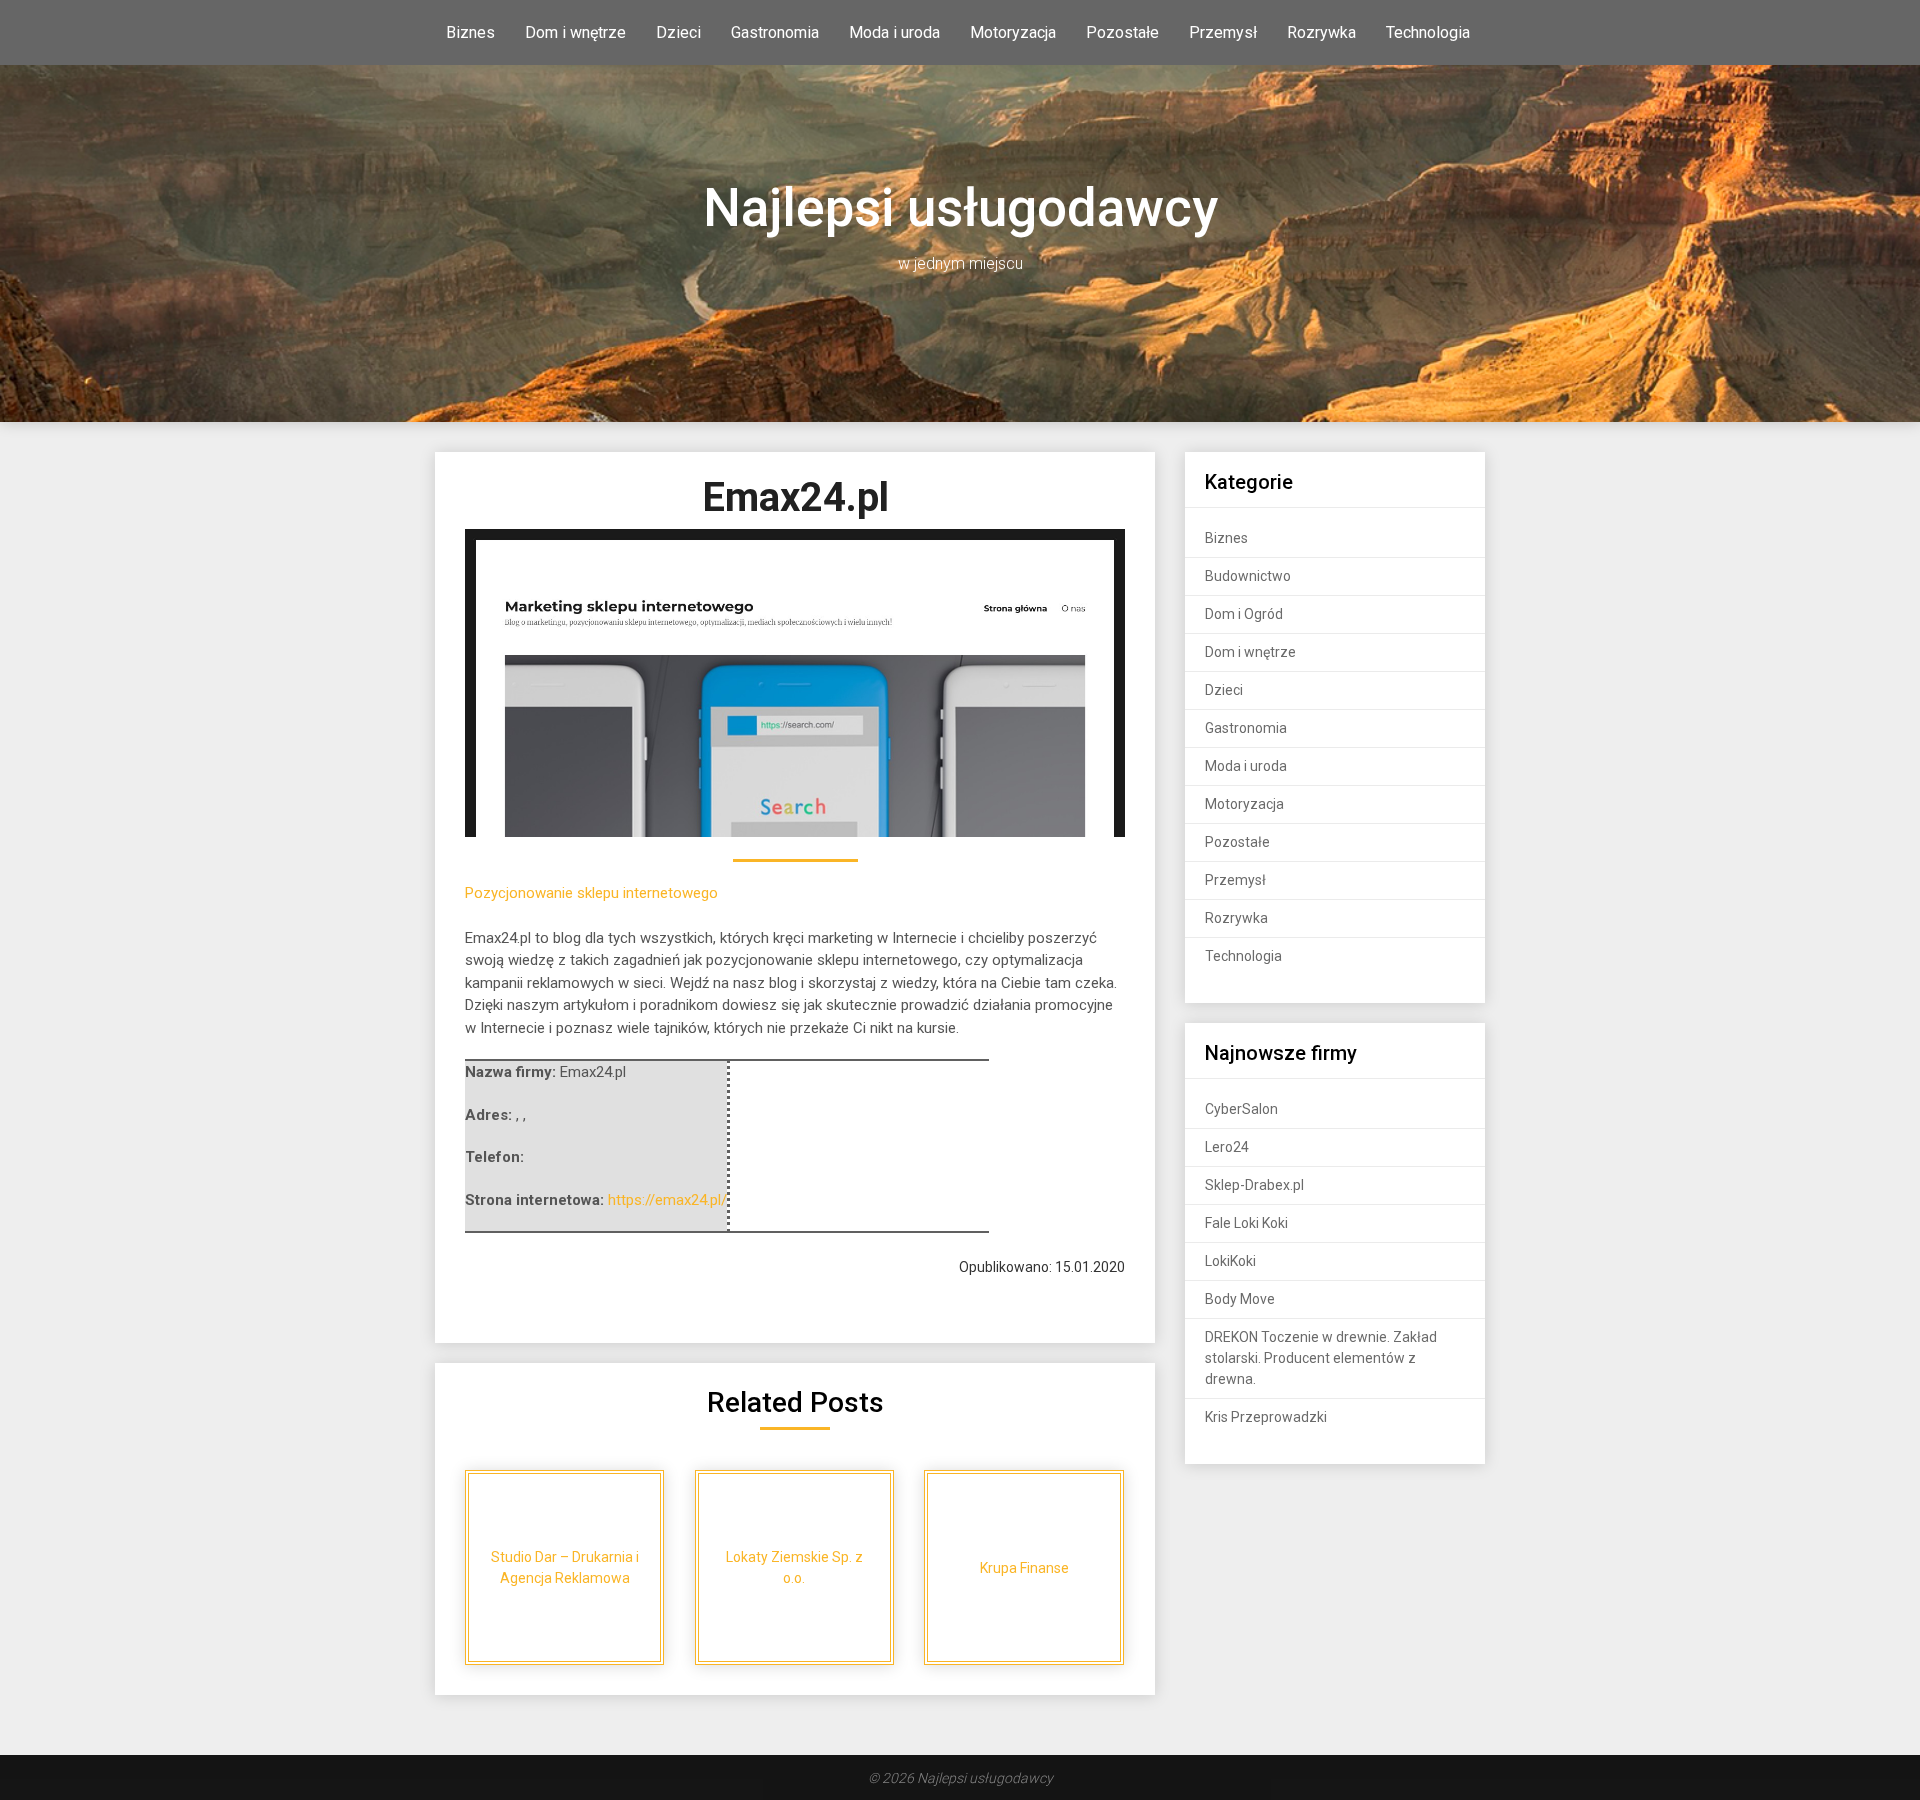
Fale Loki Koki (1246, 1223)
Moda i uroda (894, 32)
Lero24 (1227, 1147)
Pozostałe (1122, 32)
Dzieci (678, 32)
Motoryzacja (1013, 32)
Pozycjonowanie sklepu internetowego (591, 893)
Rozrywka (1321, 32)
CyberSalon (1241, 1109)
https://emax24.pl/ (667, 1200)
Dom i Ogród (1244, 614)
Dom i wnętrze (575, 32)
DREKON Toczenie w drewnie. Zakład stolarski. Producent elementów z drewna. (1321, 1358)
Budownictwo (1248, 576)
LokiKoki (1230, 1261)
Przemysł (1223, 32)
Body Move (1240, 1299)
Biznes (470, 32)
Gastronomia (775, 32)
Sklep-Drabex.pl (1254, 1185)
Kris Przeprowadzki (1266, 1417)
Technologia (1428, 32)
